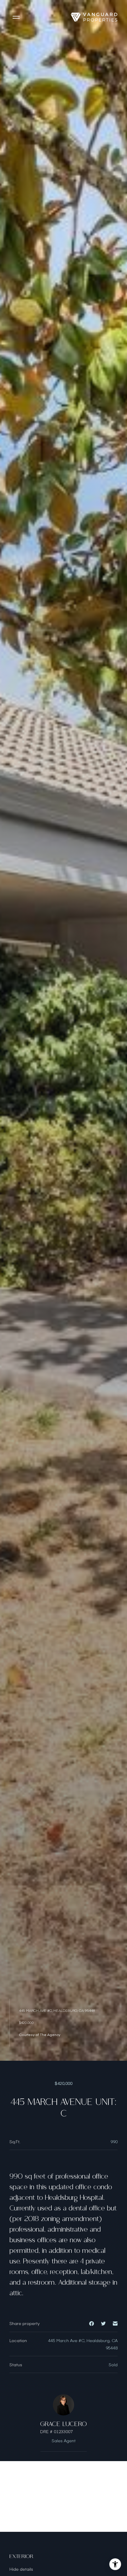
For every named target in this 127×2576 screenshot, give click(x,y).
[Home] (94, 17)
